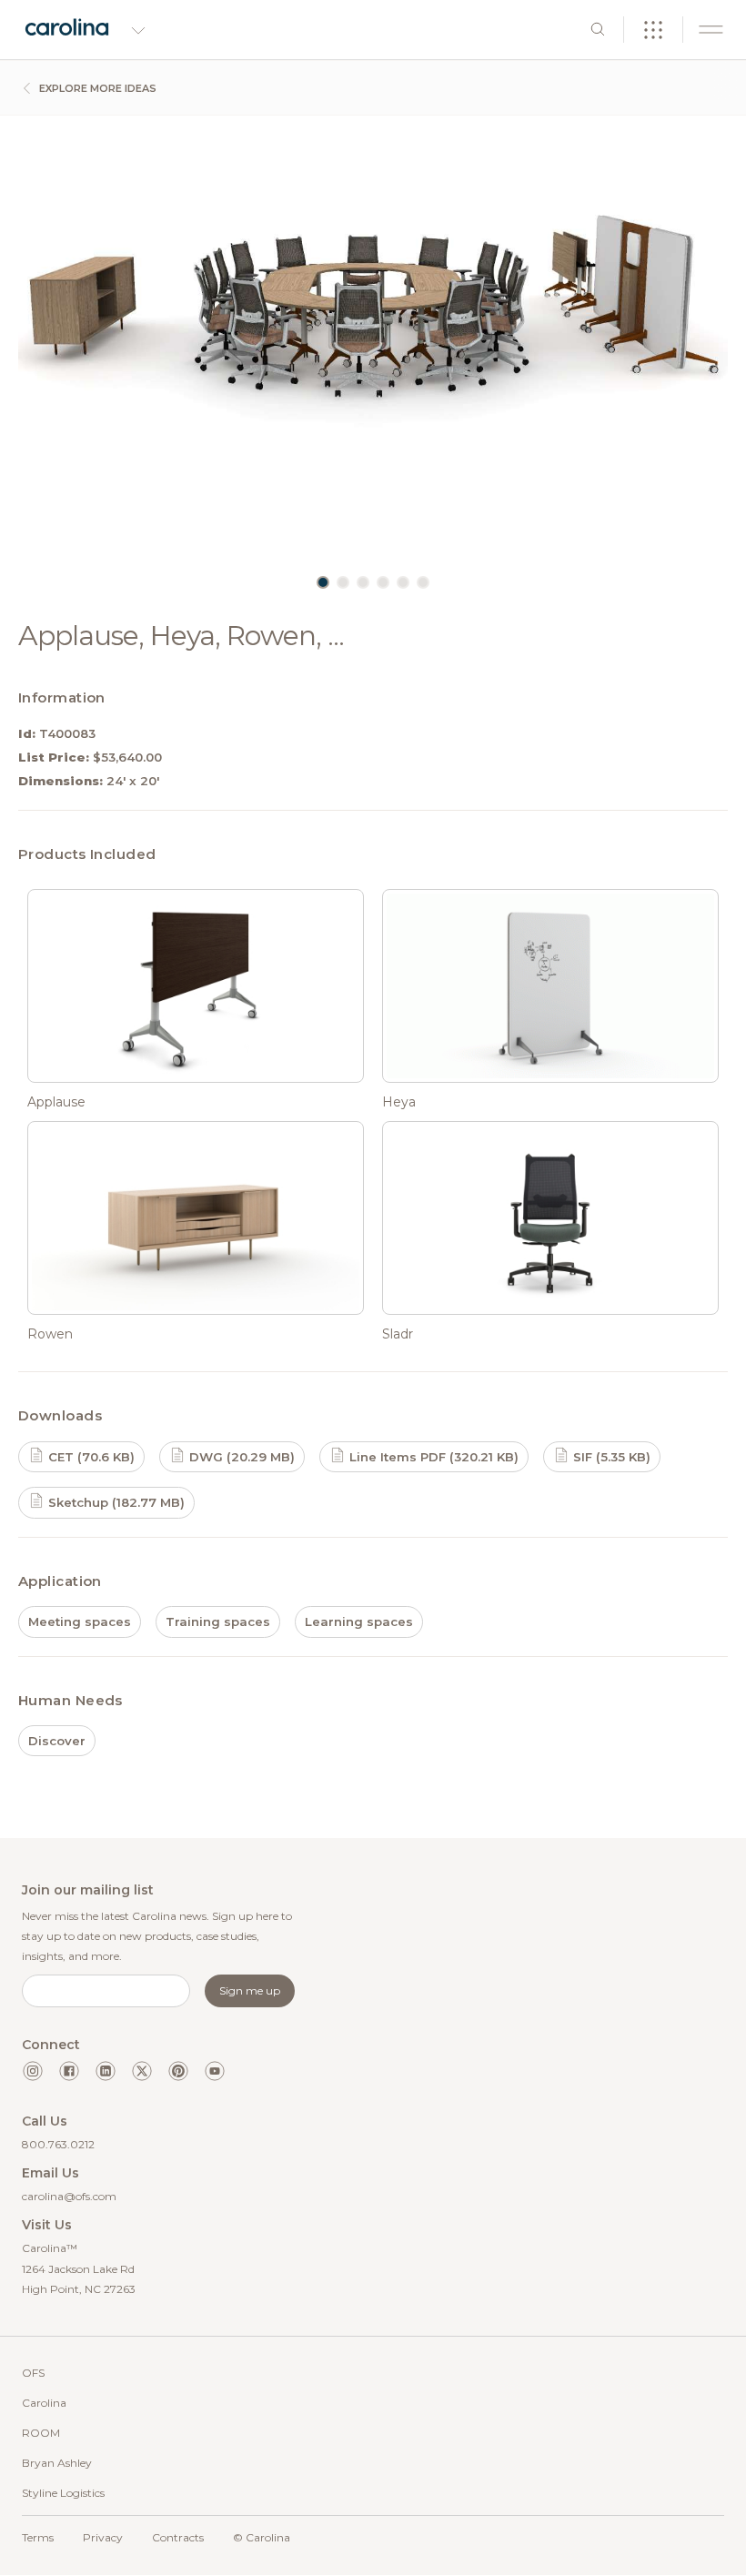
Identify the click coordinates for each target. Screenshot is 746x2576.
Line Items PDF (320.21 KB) (432, 1457)
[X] (142, 2071)
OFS (33, 2373)
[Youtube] (215, 2071)
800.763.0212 (58, 2144)
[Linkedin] (106, 2071)
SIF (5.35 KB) (610, 1457)
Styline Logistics (63, 2493)
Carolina (44, 2403)
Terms (38, 2537)
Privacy (103, 2537)
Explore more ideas (96, 88)
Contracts (178, 2537)
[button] (323, 582)
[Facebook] (69, 2071)
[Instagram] (33, 2071)
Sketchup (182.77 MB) (115, 1502)
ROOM (41, 2433)
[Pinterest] (178, 2071)
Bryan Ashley (57, 2463)
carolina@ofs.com (69, 2196)
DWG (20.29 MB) (240, 1457)
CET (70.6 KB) (90, 1457)
